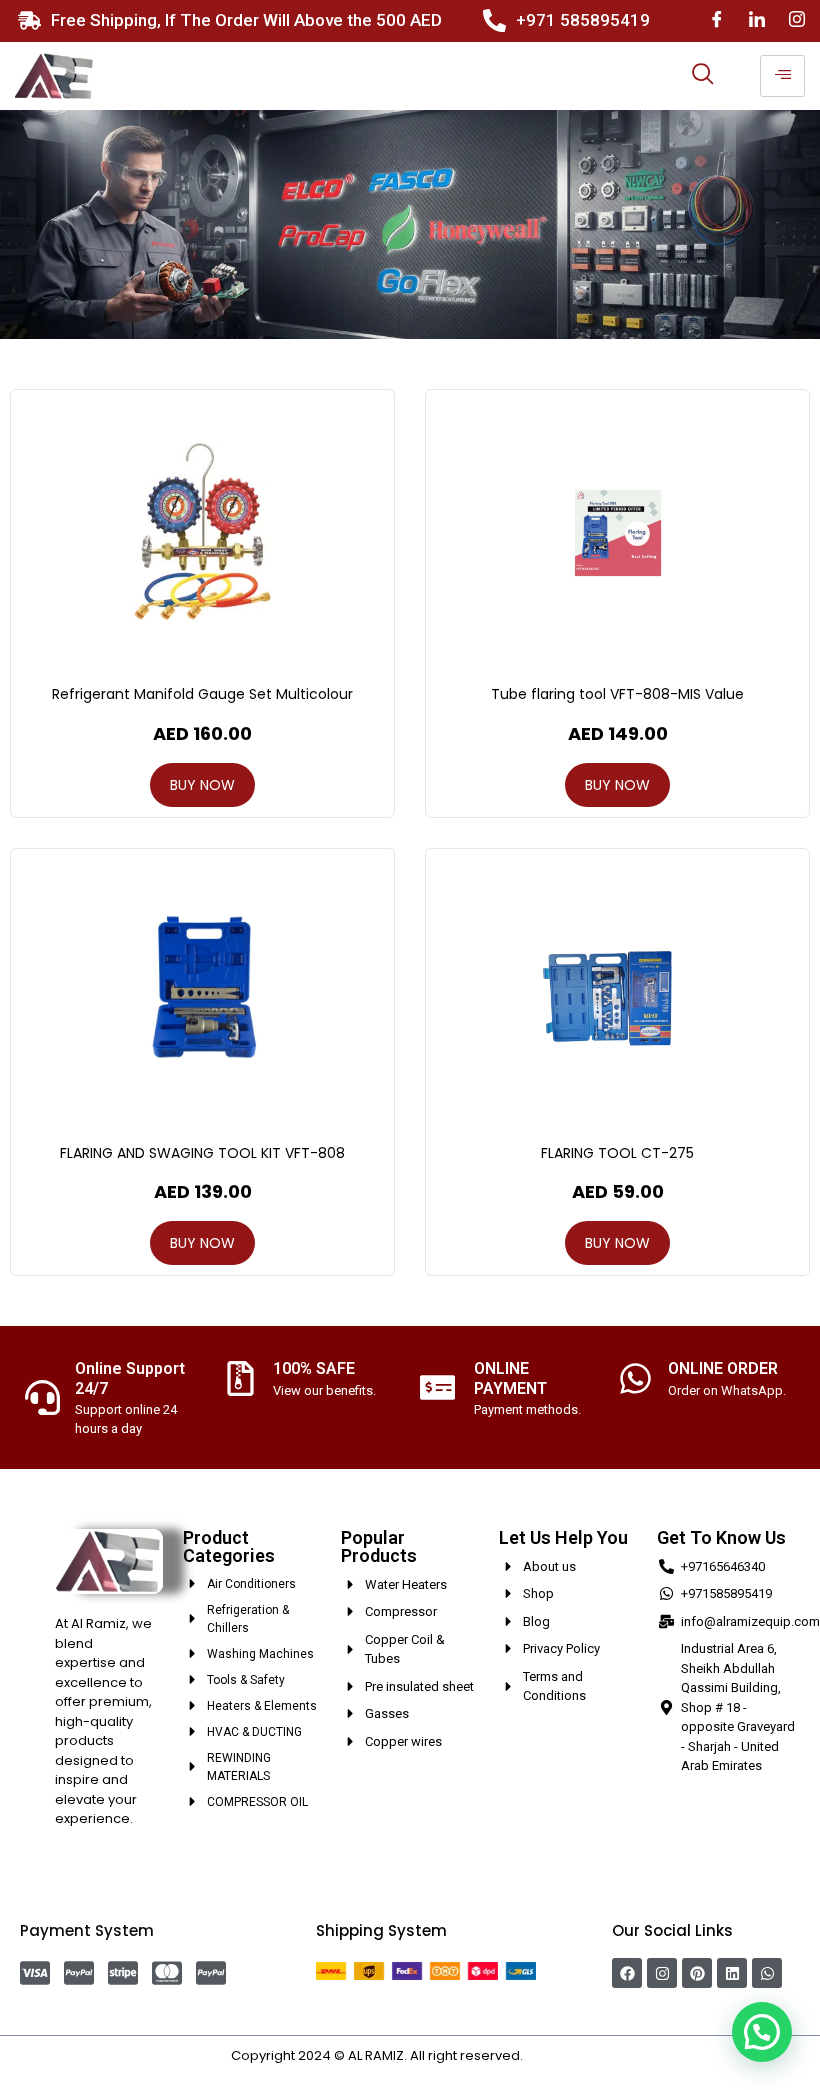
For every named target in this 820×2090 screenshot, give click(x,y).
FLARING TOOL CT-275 (617, 1153)
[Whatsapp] (767, 1973)
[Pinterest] (697, 1973)
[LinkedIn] (757, 20)
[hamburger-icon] (782, 76)
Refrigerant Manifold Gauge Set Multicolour (202, 694)
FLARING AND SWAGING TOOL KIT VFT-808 (202, 1153)
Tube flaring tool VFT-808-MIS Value (617, 694)
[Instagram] (797, 20)
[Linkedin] (732, 1973)
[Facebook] (717, 20)
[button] (762, 2032)
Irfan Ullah (558, 2055)
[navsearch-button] (703, 76)
